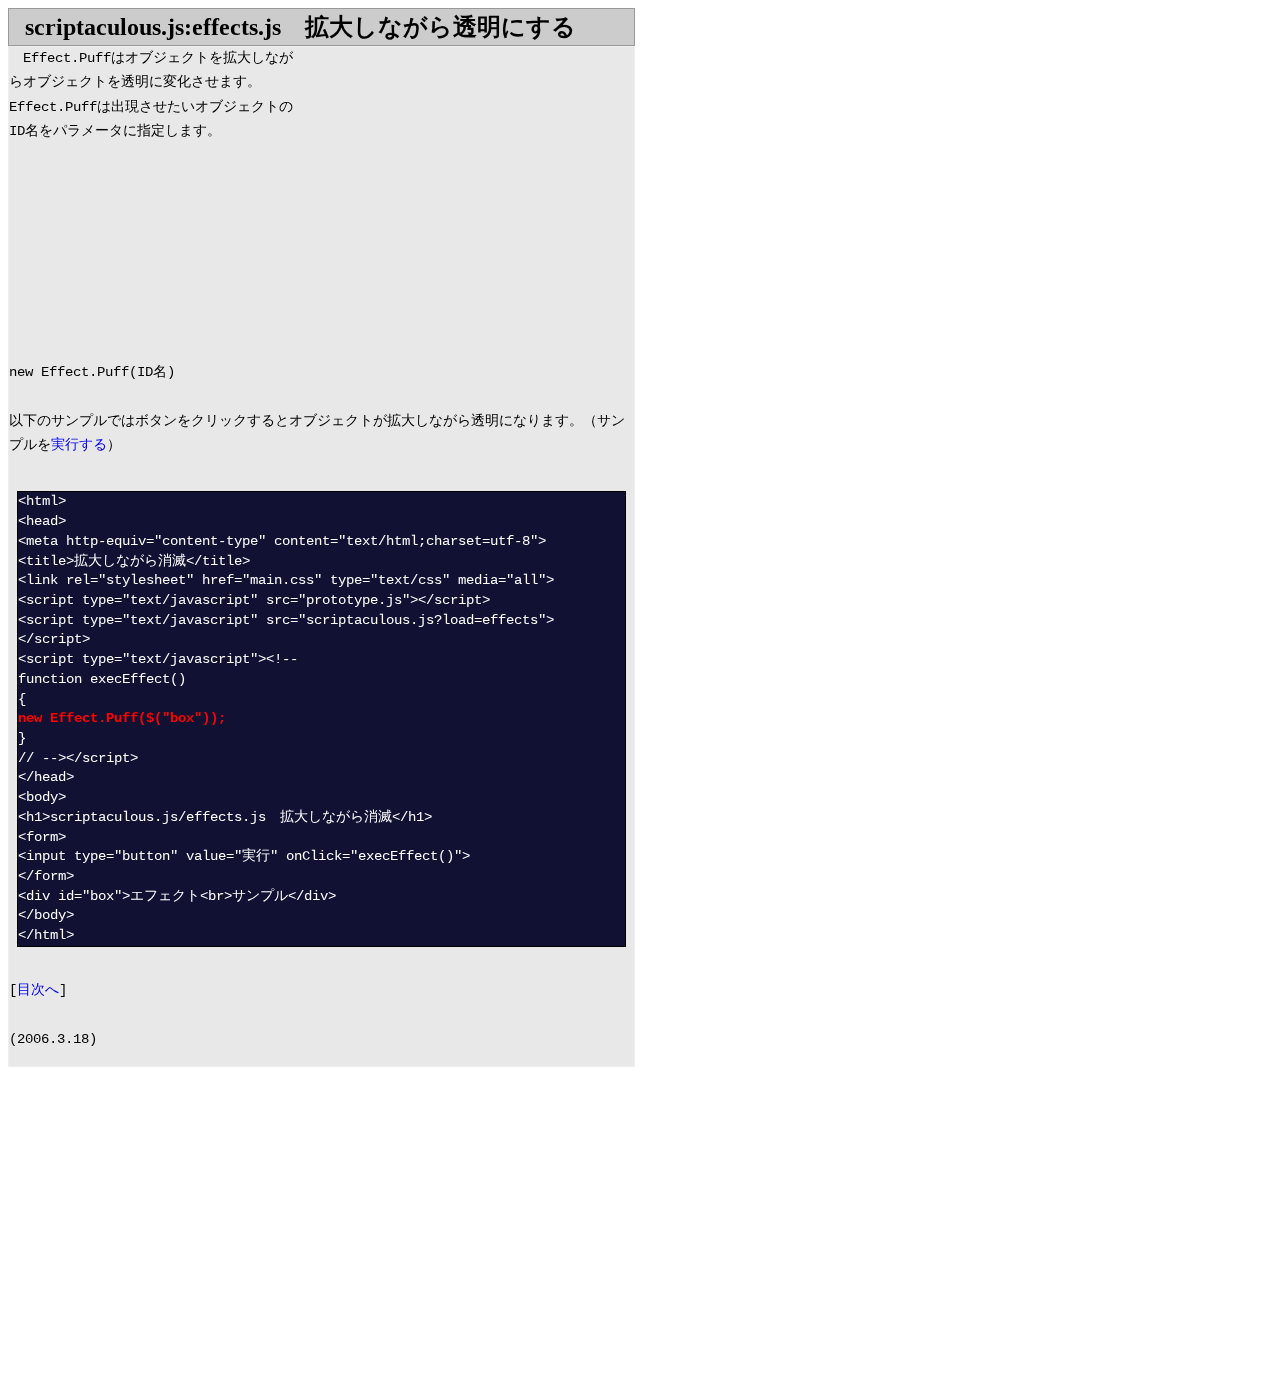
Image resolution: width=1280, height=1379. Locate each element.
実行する (79, 445)
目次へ (38, 990)
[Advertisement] (466, 187)
